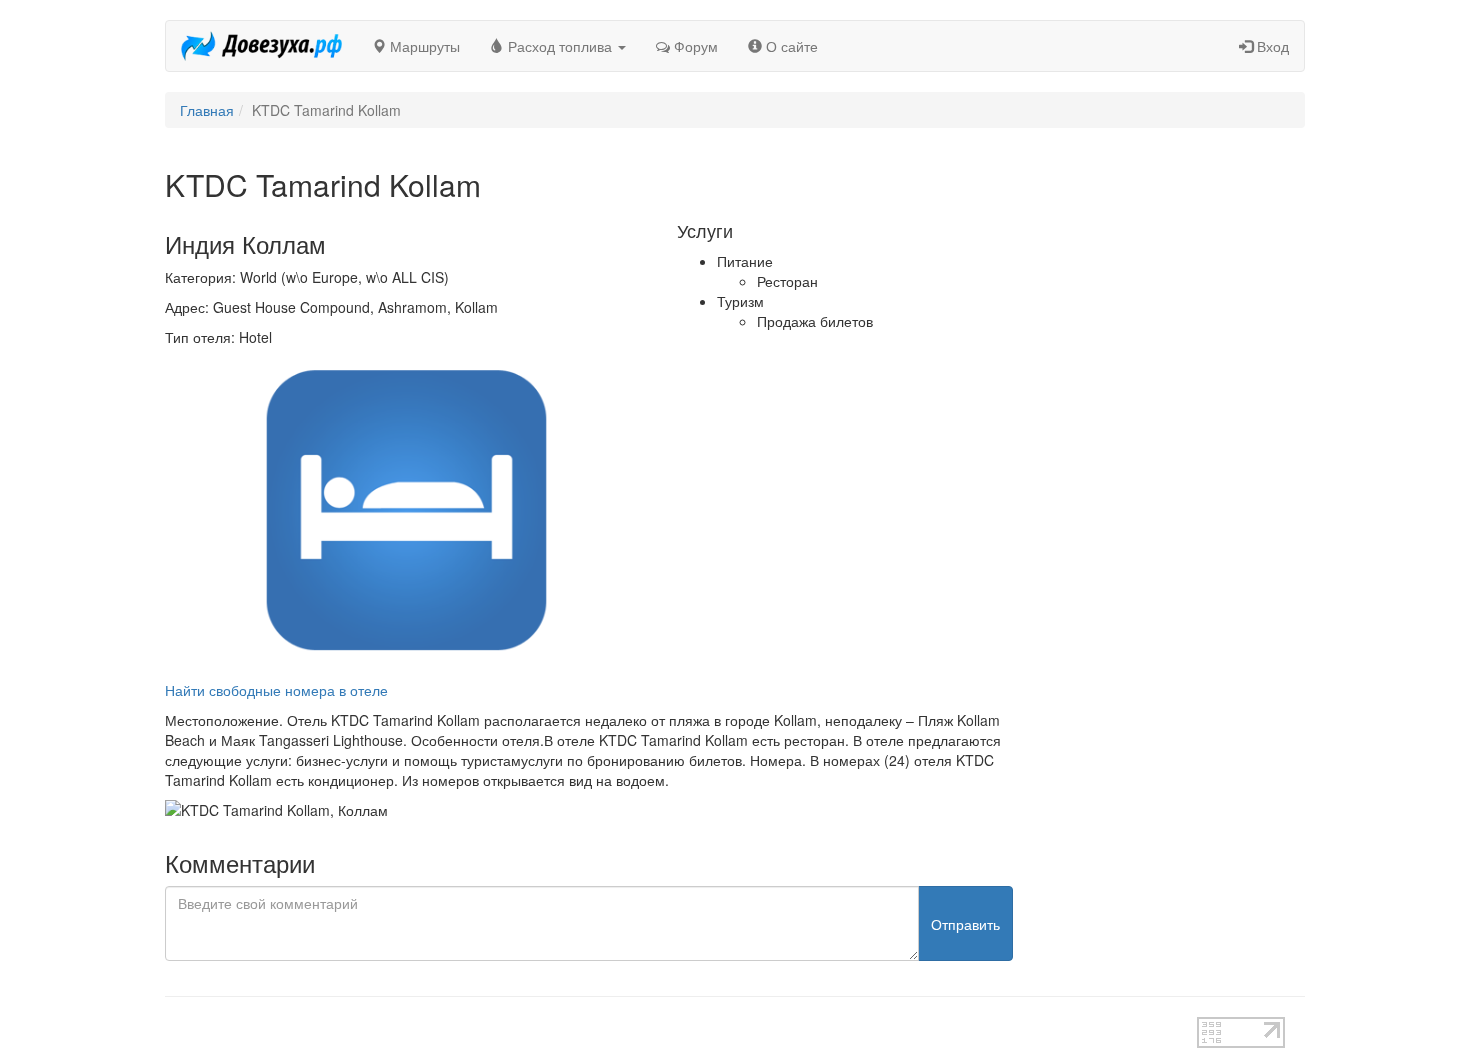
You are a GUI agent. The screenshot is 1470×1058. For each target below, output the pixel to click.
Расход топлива (560, 46)
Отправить (965, 924)
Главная (207, 110)
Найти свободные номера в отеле (276, 690)
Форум (694, 46)
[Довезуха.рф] (261, 46)
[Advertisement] (1174, 468)
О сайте (790, 46)
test (664, 1027)
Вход (1271, 46)
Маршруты (423, 46)
